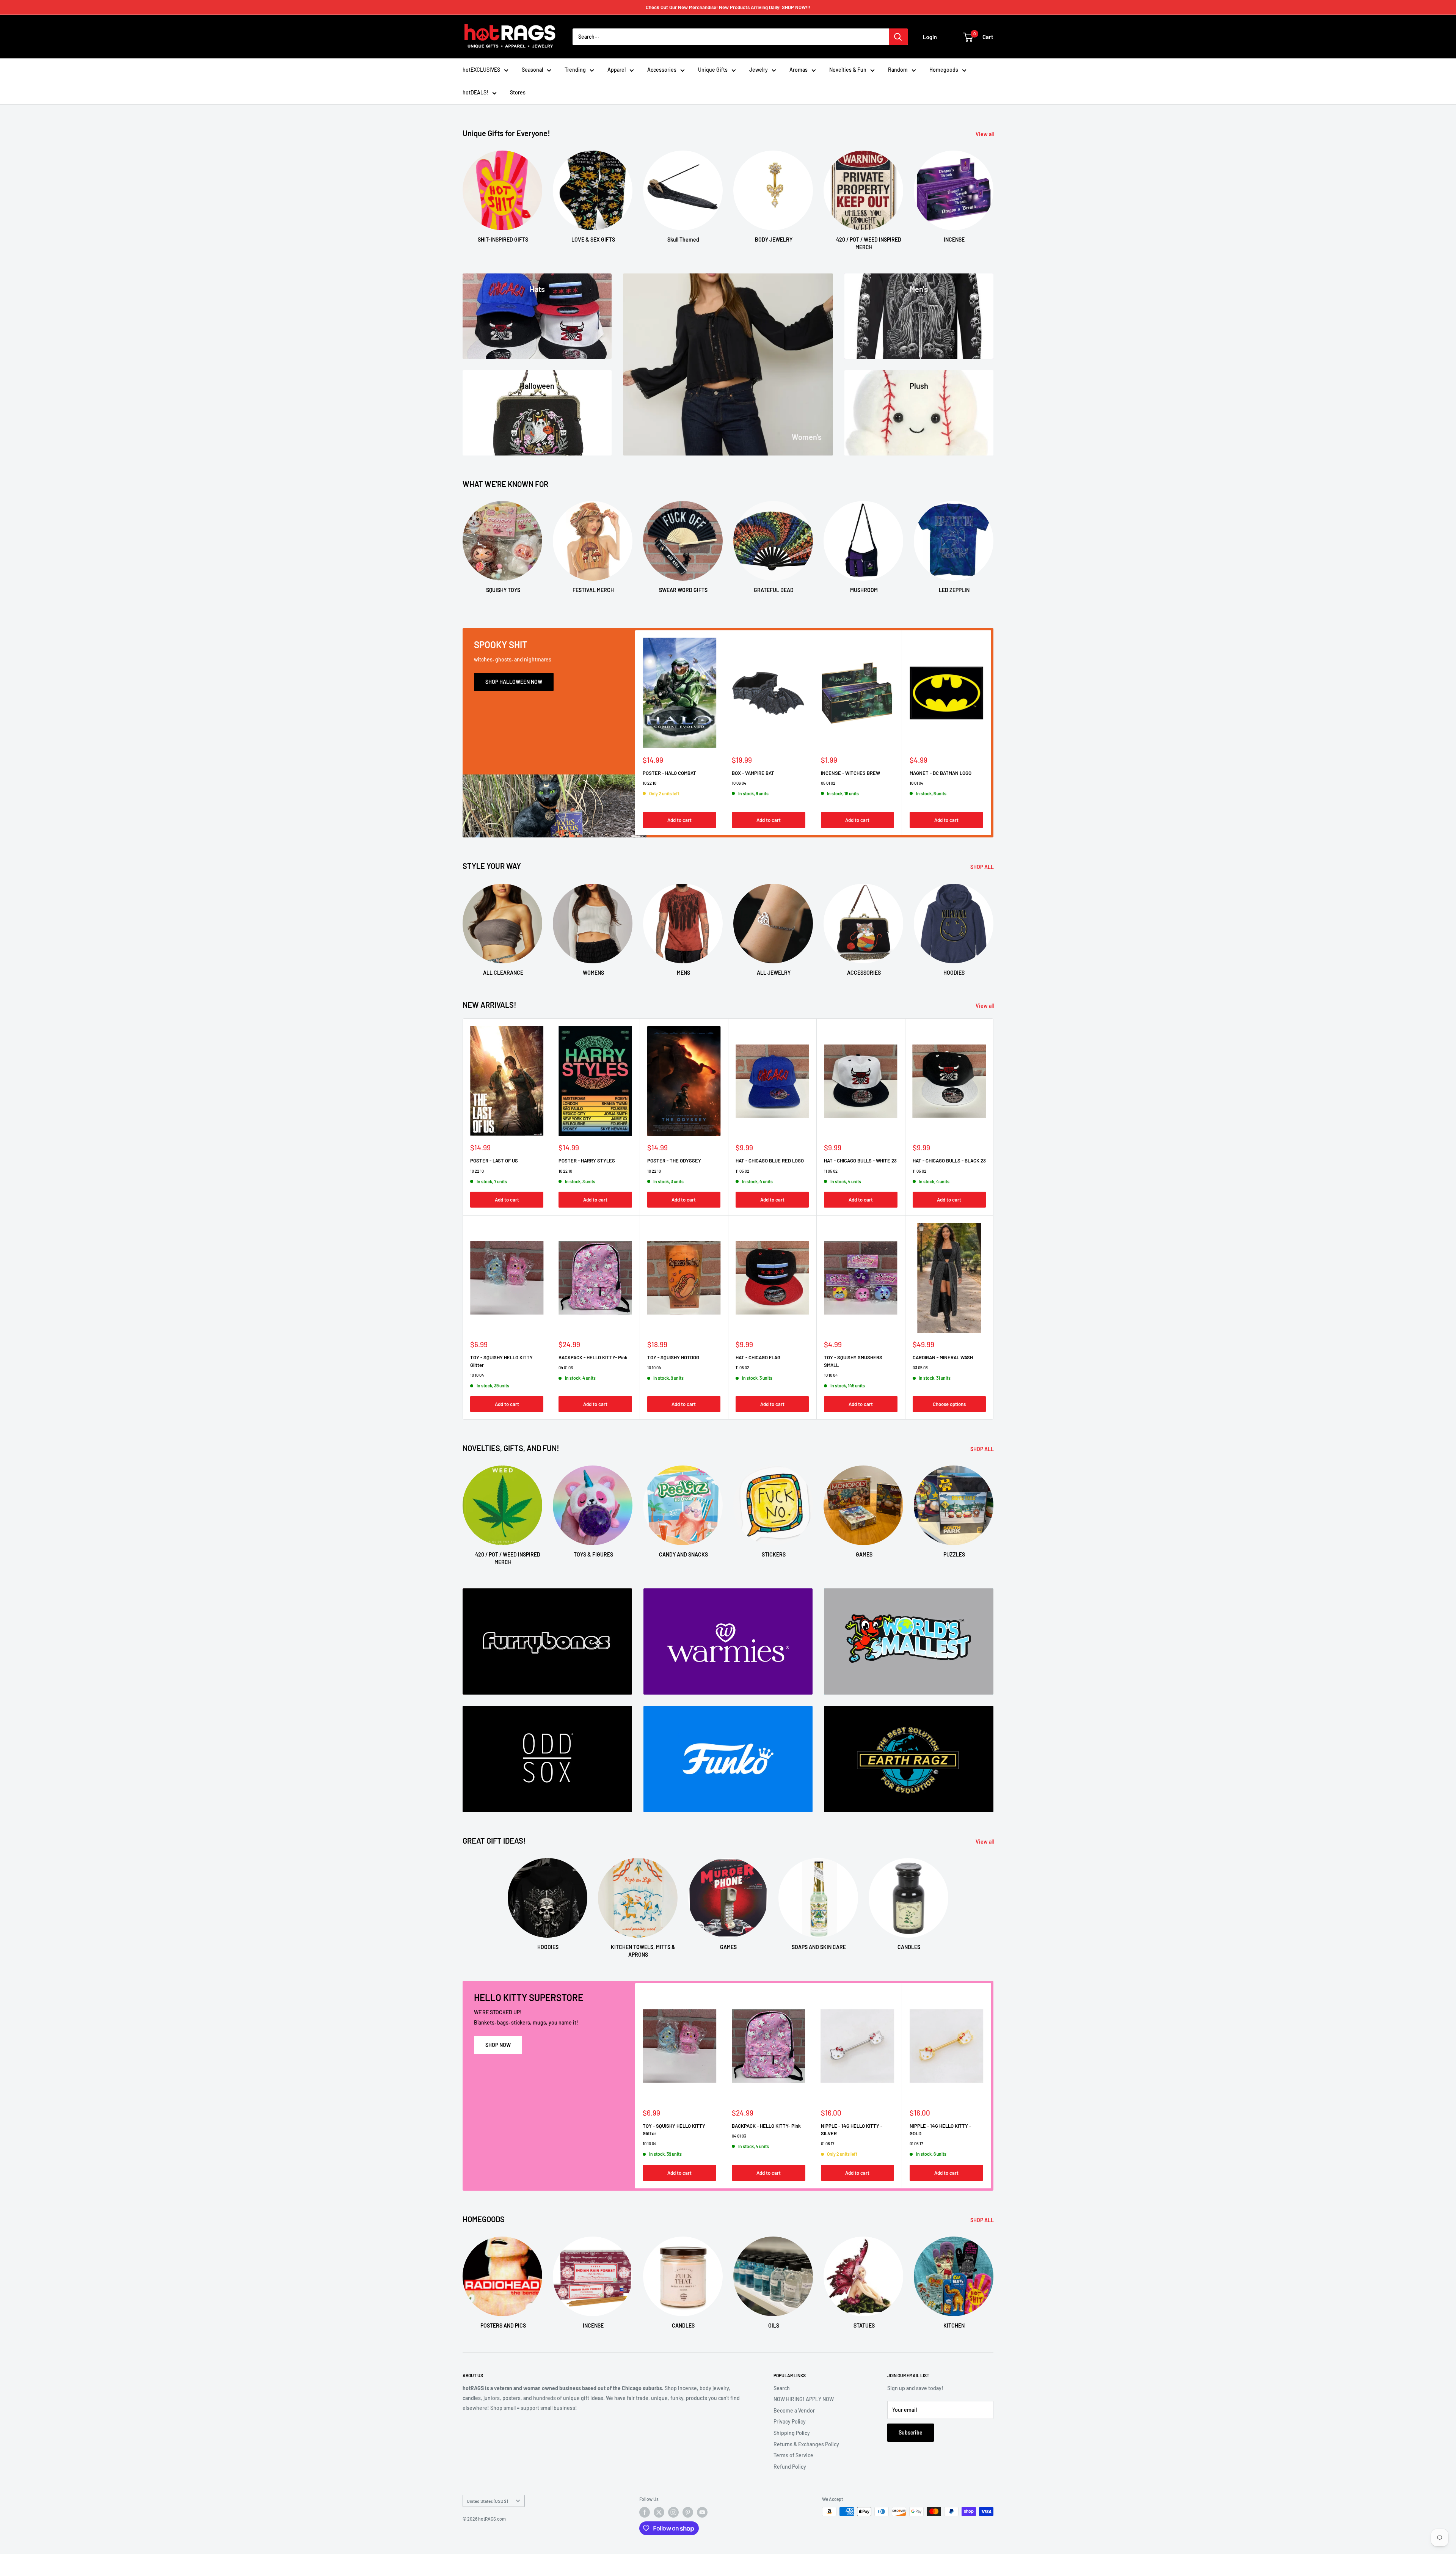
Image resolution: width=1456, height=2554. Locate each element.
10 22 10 (650, 783)
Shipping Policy (792, 2433)
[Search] (898, 37)
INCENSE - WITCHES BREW (850, 773)
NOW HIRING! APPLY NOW (804, 2399)
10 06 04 (739, 783)
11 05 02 (742, 1171)
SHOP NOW (498, 2045)
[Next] (993, 193)
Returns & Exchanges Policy (806, 2444)
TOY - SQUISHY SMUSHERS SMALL (853, 1361)
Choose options (949, 1404)
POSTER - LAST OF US (494, 1161)
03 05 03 (920, 1367)
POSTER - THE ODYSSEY (674, 1161)
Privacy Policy (790, 2421)
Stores (518, 92)
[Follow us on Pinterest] (688, 2512)
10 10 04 (477, 1375)
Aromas (799, 70)
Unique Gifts (713, 70)
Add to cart (679, 820)
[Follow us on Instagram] (673, 2512)
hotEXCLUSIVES (481, 70)
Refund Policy (790, 2467)
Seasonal (532, 70)
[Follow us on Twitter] (659, 2512)
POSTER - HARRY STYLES (587, 1161)
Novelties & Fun (848, 70)
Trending (575, 70)
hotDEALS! (475, 92)
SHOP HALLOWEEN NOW (514, 682)
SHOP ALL (983, 867)
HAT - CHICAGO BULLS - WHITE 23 (860, 1161)
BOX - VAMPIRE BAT (753, 773)
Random (898, 70)
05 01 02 (828, 783)
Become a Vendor (794, 2410)
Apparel (617, 70)
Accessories (662, 70)
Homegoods (944, 70)
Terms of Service (793, 2455)
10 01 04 (916, 783)
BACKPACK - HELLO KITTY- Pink (593, 1357)
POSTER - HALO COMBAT (669, 773)
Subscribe (911, 2432)
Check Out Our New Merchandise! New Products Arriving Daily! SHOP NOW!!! (728, 7)
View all (985, 134)
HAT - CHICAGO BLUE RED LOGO (770, 1161)
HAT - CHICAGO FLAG (758, 1357)
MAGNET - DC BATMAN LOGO (941, 773)
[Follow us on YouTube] (702, 2512)
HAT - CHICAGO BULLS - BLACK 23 (949, 1161)
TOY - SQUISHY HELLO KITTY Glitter (501, 1361)
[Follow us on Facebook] (645, 2512)
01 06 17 (828, 2143)
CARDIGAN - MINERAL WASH (943, 1357)
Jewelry (759, 70)
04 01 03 (566, 1367)
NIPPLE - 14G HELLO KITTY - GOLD (940, 2130)
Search (782, 2388)
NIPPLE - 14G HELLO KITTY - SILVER (852, 2130)
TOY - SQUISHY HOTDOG (673, 1357)
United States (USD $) (487, 2501)
